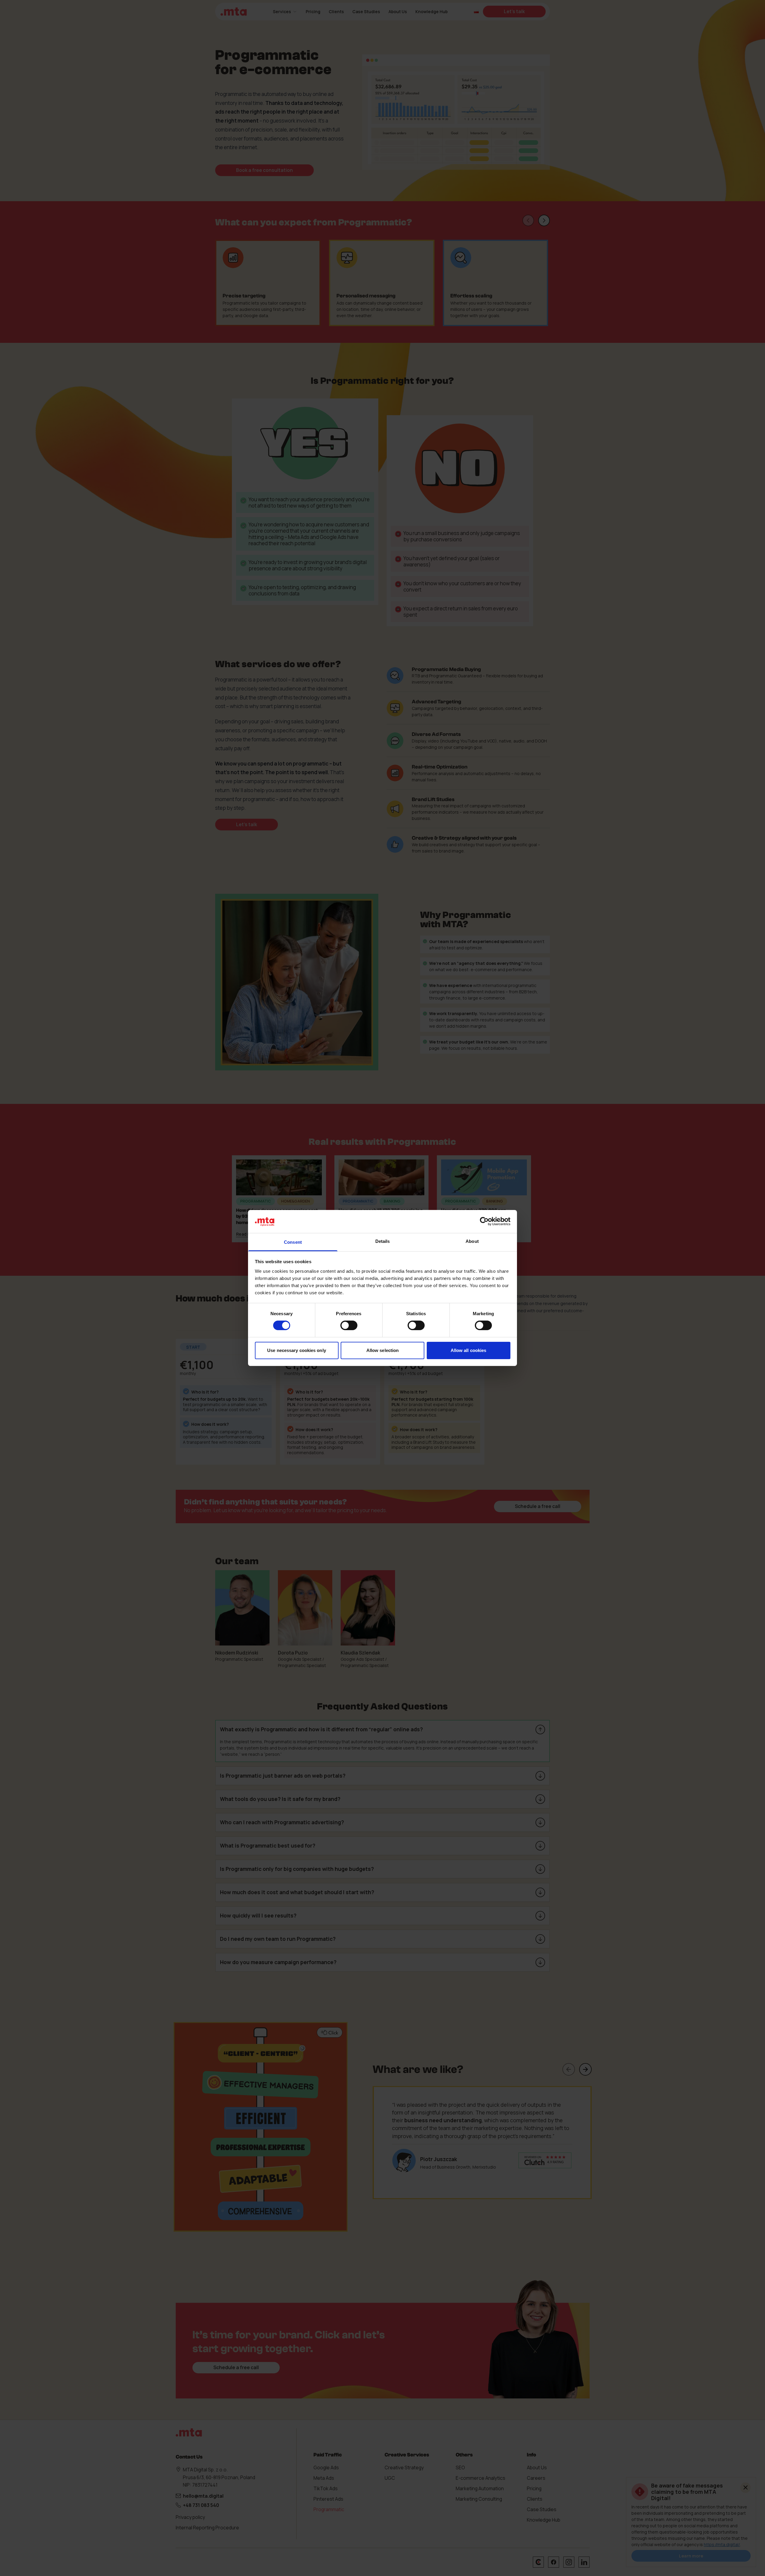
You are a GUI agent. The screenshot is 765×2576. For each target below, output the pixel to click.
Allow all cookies (469, 1350)
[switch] (349, 1325)
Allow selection (383, 1350)
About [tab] (472, 1241)
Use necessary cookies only (297, 1350)
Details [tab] (383, 1241)
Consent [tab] (293, 1242)
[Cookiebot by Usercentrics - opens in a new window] (484, 1221)
